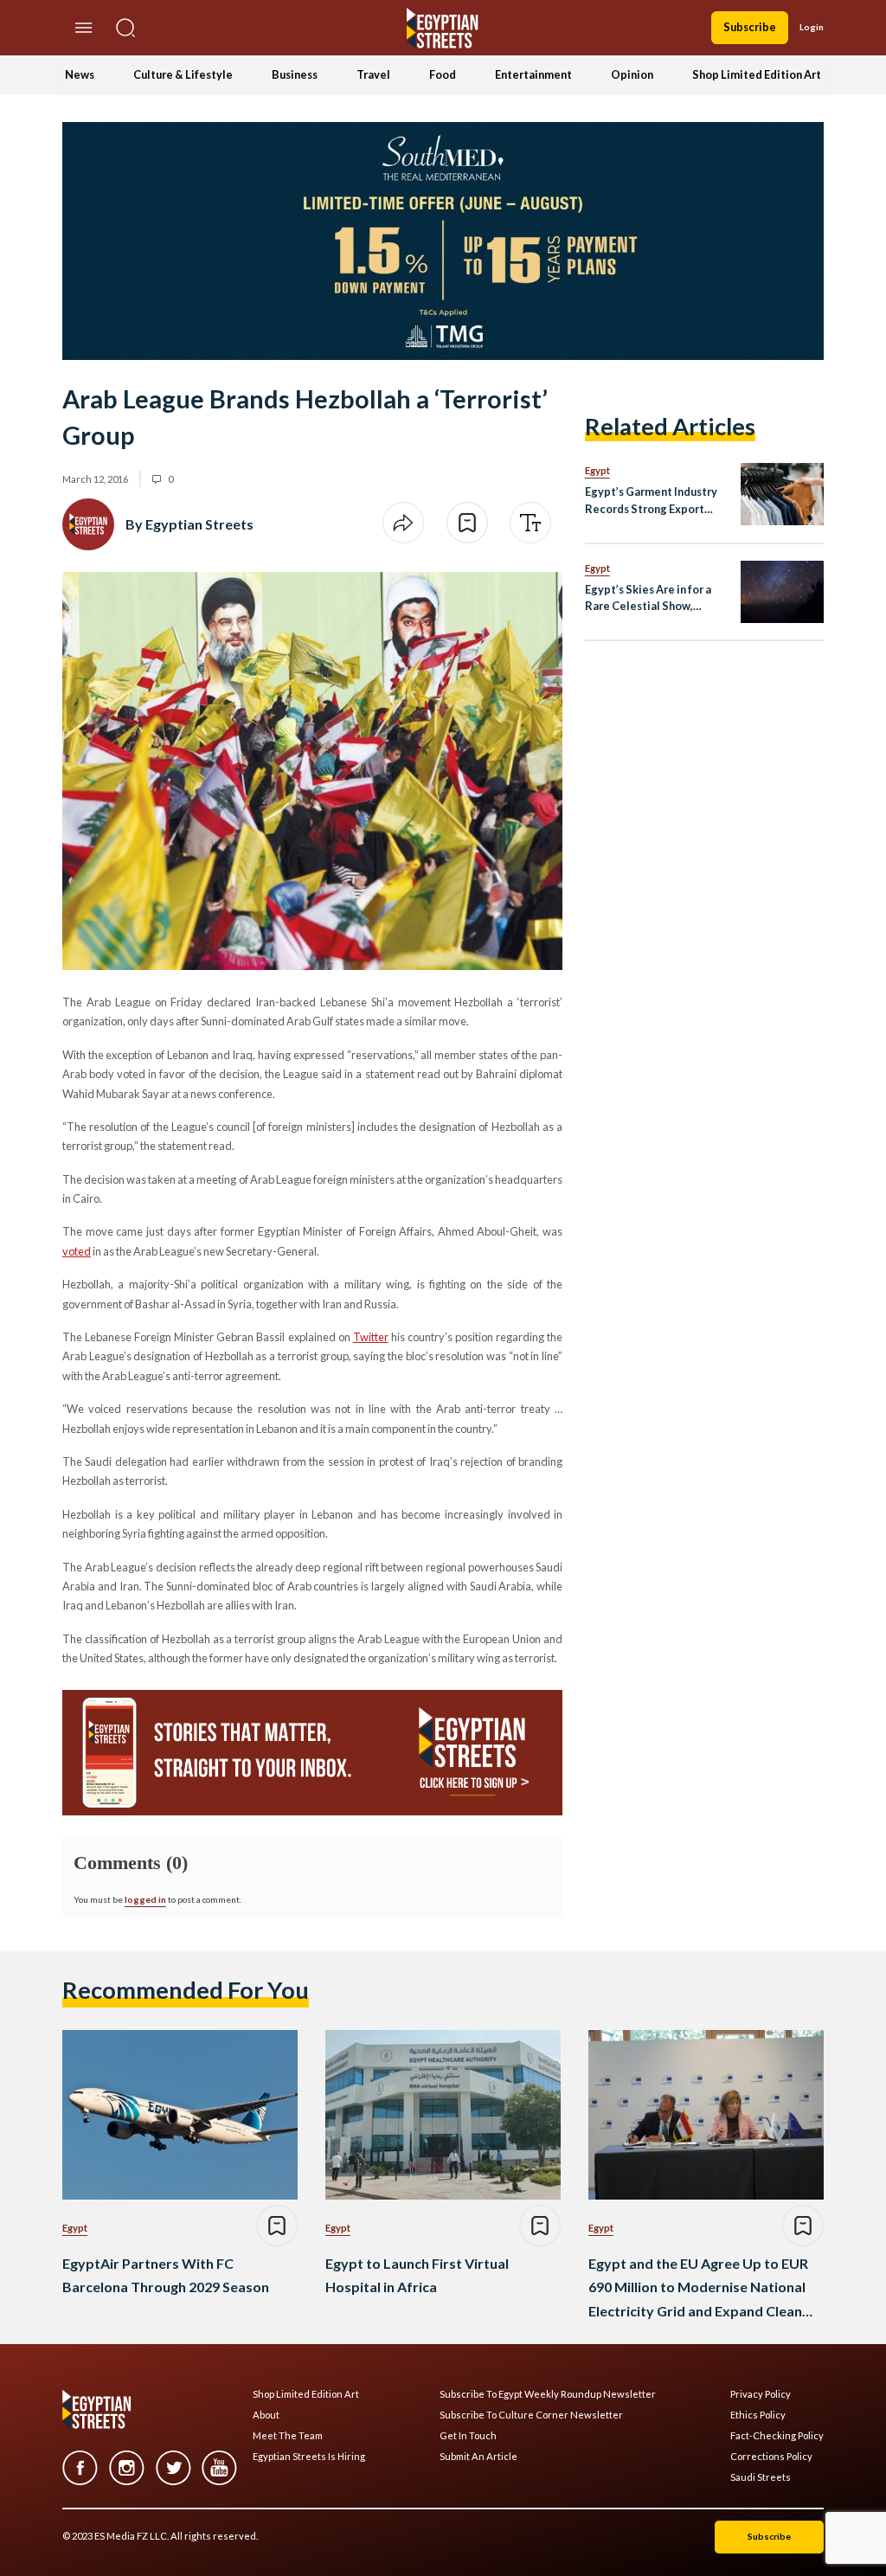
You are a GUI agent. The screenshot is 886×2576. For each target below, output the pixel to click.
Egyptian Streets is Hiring (309, 2457)
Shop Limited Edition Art (757, 74)
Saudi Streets (761, 2477)
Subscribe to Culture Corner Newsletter (531, 2415)
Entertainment (533, 74)
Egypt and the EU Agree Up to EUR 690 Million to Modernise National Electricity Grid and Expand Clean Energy (698, 2289)
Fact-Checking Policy (777, 2436)
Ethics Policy (758, 2415)
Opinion (632, 74)
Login (812, 27)
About (266, 2415)
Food (443, 74)
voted (77, 1251)
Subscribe (750, 27)
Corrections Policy (771, 2457)
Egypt (597, 470)
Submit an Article (478, 2457)
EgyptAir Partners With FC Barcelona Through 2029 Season (166, 2275)
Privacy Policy (761, 2394)
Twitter (371, 1337)
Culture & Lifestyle (183, 74)
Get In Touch (468, 2436)
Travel (373, 74)
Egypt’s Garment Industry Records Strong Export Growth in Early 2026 (651, 501)
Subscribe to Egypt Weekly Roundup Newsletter (548, 2394)
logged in (145, 1899)
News (80, 74)
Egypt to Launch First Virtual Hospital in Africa (417, 2275)
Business (295, 74)
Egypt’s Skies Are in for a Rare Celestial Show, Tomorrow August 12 (648, 598)
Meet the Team (288, 2436)
